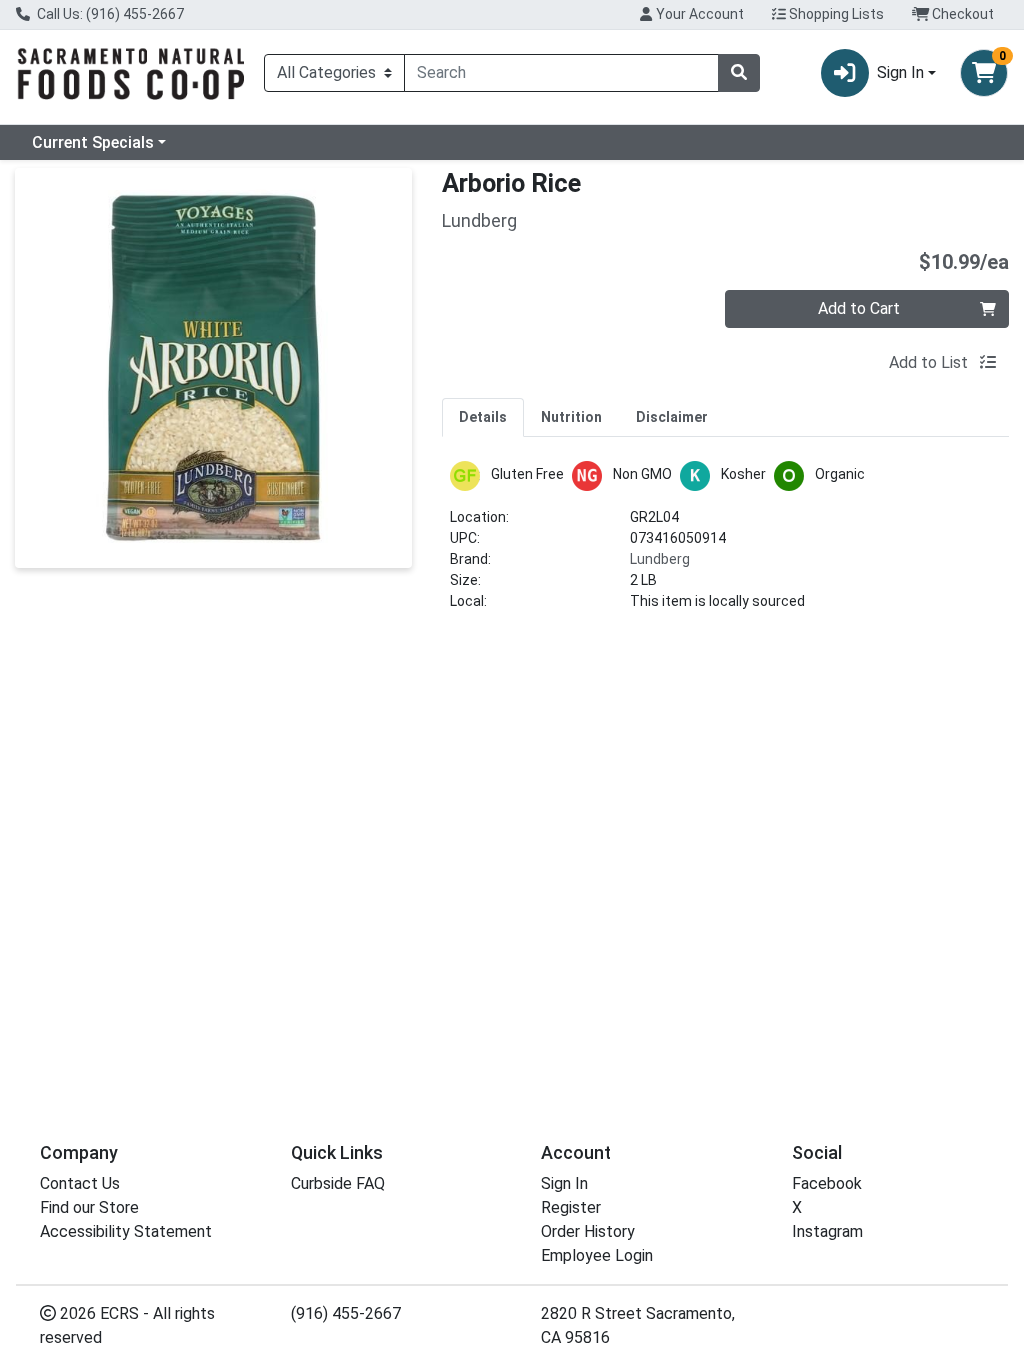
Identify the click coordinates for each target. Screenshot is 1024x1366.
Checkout (961, 14)
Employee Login (597, 1255)
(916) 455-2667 (346, 1313)
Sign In (564, 1183)
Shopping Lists (835, 14)
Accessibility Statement (126, 1231)
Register (571, 1207)
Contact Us (80, 1183)
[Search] (739, 73)
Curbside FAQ (338, 1183)
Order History (588, 1231)
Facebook (827, 1183)
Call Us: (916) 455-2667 (109, 14)
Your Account (698, 14)
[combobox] (561, 73)
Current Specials (93, 142)
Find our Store (89, 1207)
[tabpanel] (725, 544)
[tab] (483, 417)
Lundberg (660, 559)
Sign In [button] (900, 72)
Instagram (827, 1231)
